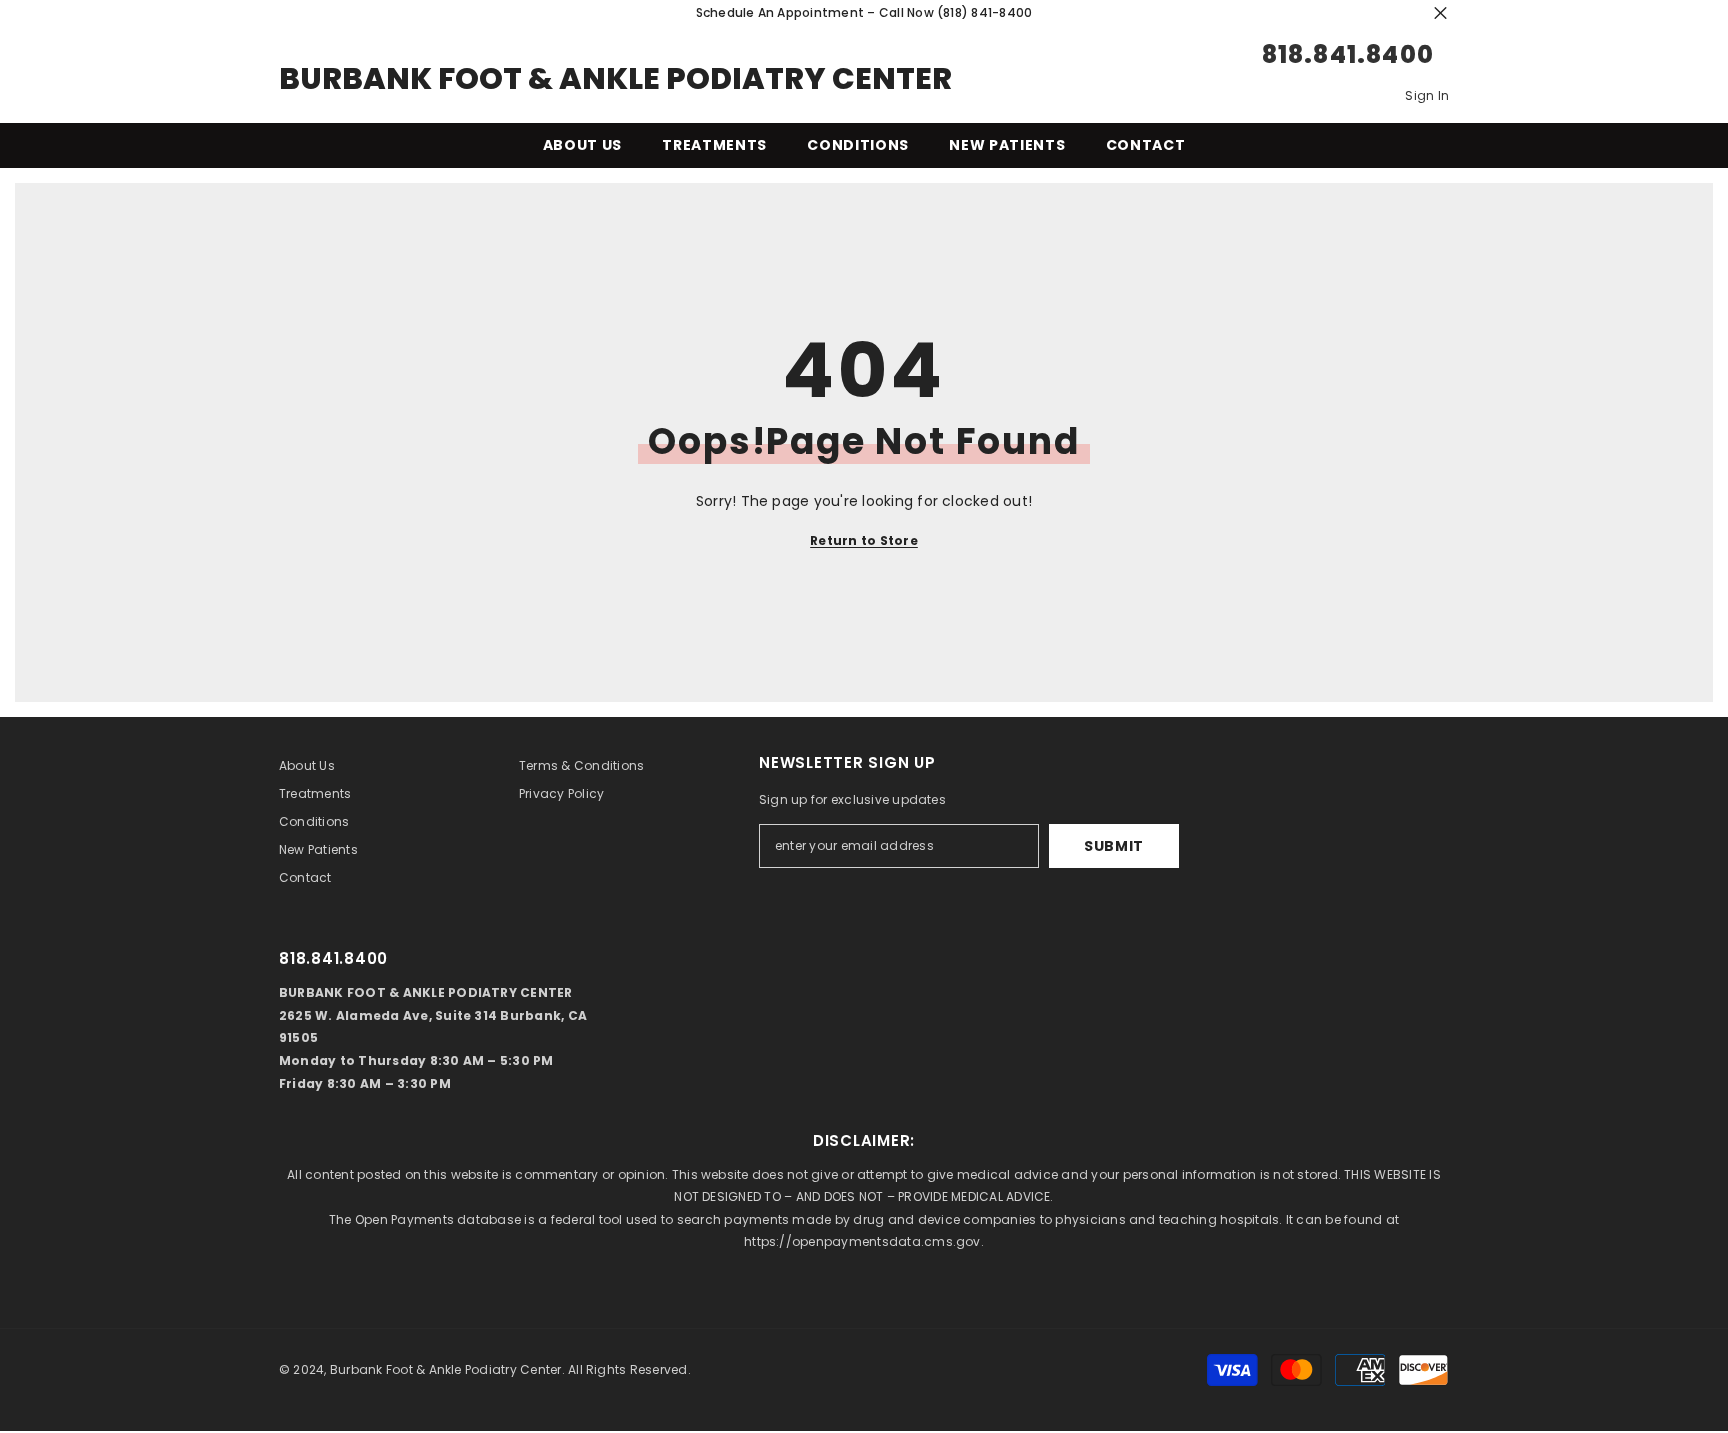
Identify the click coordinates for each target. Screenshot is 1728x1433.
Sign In (1427, 95)
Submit (1114, 846)
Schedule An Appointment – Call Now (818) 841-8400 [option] (864, 12)
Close (1440, 13)
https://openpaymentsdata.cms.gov (862, 1241)
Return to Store (864, 540)
